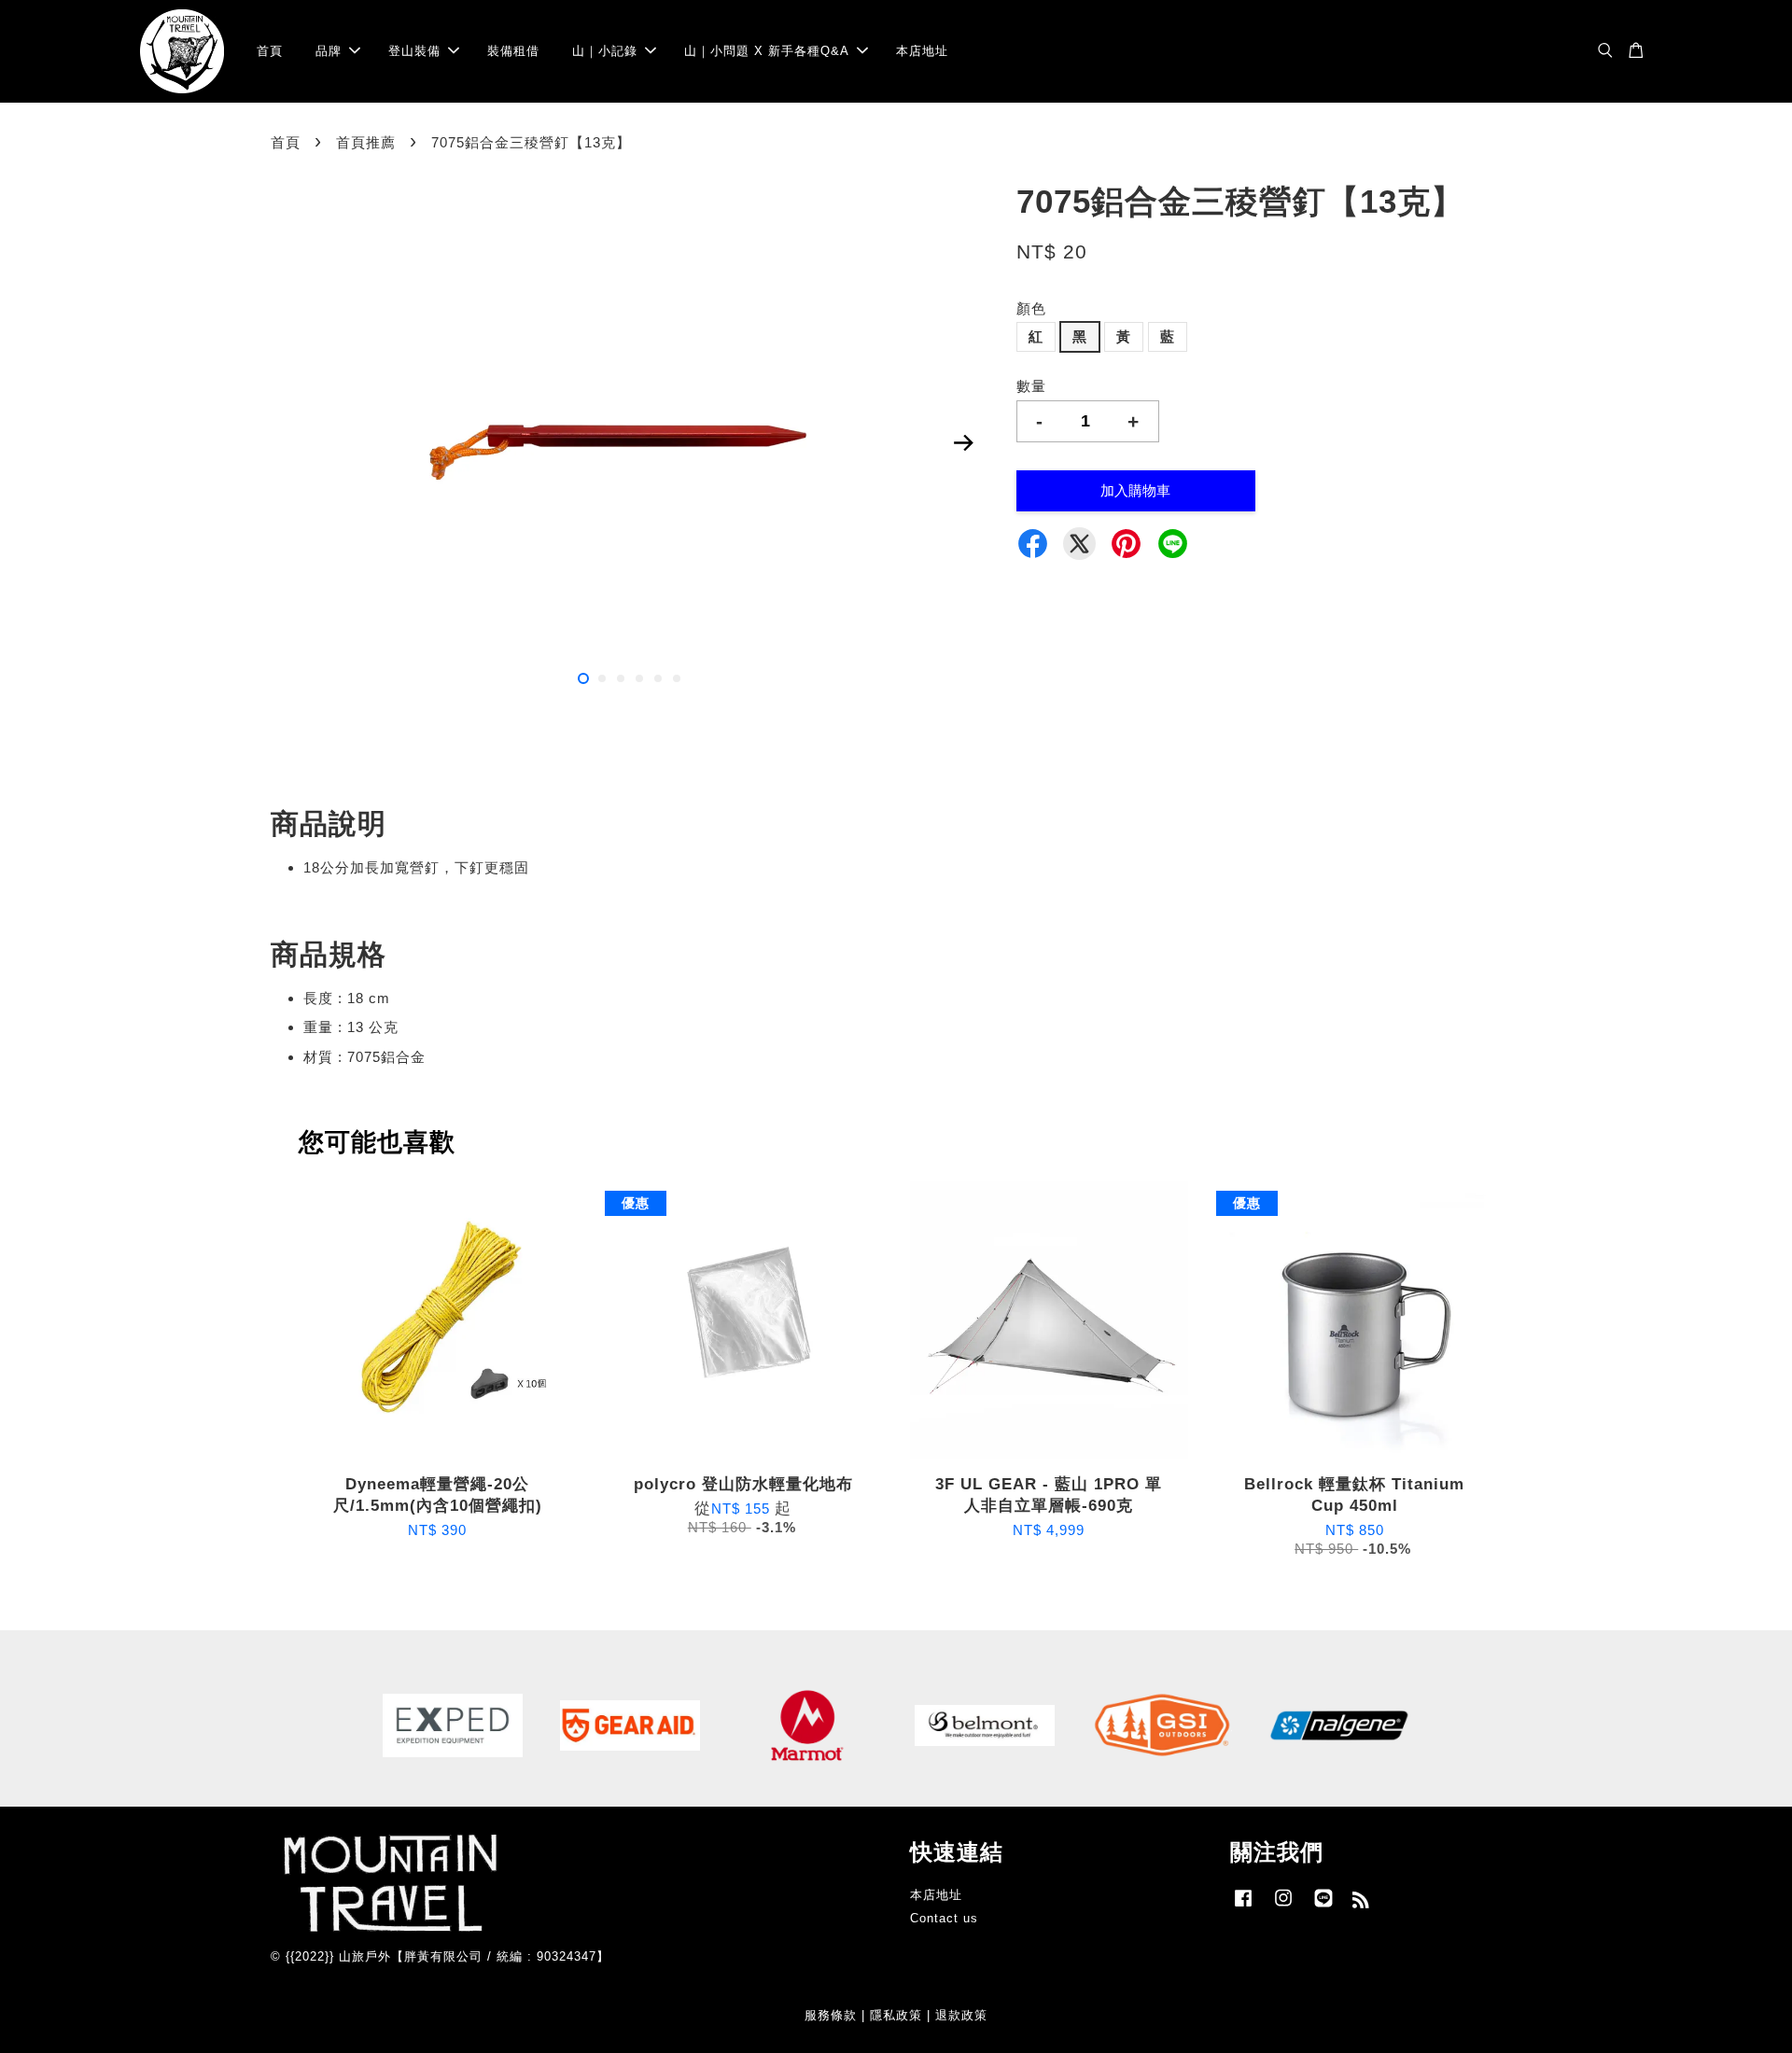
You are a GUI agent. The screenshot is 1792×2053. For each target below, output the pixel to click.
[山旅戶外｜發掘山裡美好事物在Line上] (1323, 1907)
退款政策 (961, 2015)
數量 (1031, 386)
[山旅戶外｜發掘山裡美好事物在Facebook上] (1243, 1907)
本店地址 (922, 51)
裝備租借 (513, 51)
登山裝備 (414, 51)
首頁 (270, 51)
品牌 (329, 51)
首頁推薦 (366, 142)
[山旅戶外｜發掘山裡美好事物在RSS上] (1361, 1903)
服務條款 (831, 2015)
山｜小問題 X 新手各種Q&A (767, 51)
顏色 (1031, 308)
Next (963, 442)
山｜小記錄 (605, 51)
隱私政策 (896, 2015)
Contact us (944, 1918)
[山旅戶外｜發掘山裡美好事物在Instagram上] (1283, 1907)
